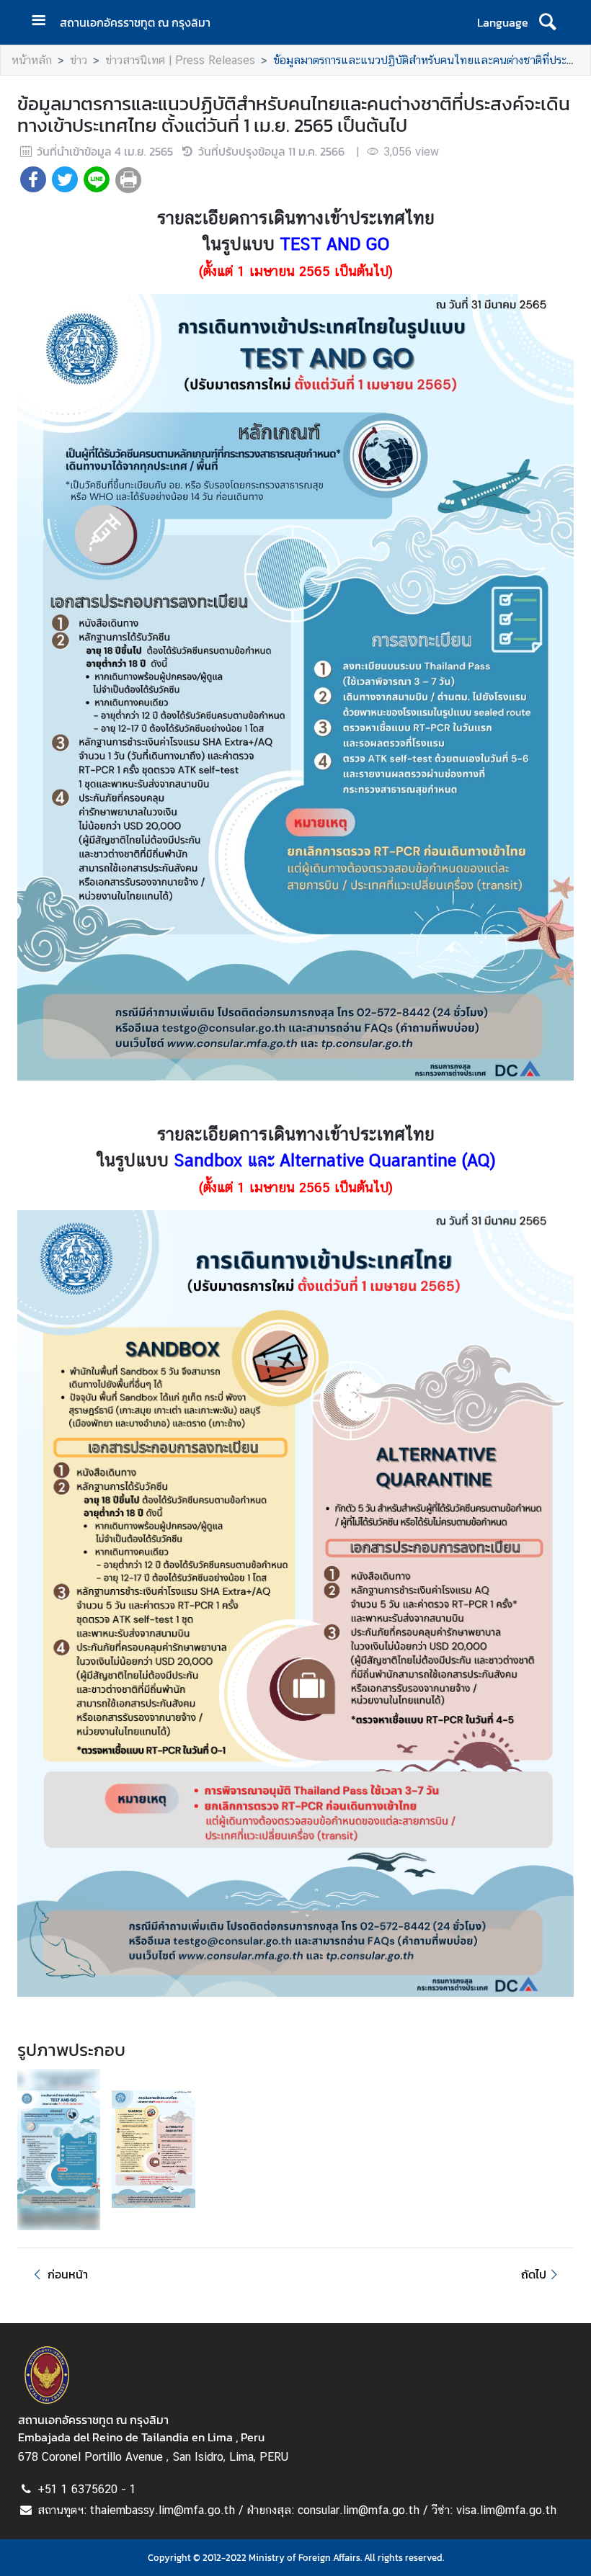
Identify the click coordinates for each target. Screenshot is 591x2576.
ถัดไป (534, 2274)
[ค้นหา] (547, 22)
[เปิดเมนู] (44, 22)
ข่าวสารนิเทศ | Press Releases (180, 60)
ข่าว (79, 60)
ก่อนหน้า (68, 2274)
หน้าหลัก (32, 60)
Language (503, 22)
